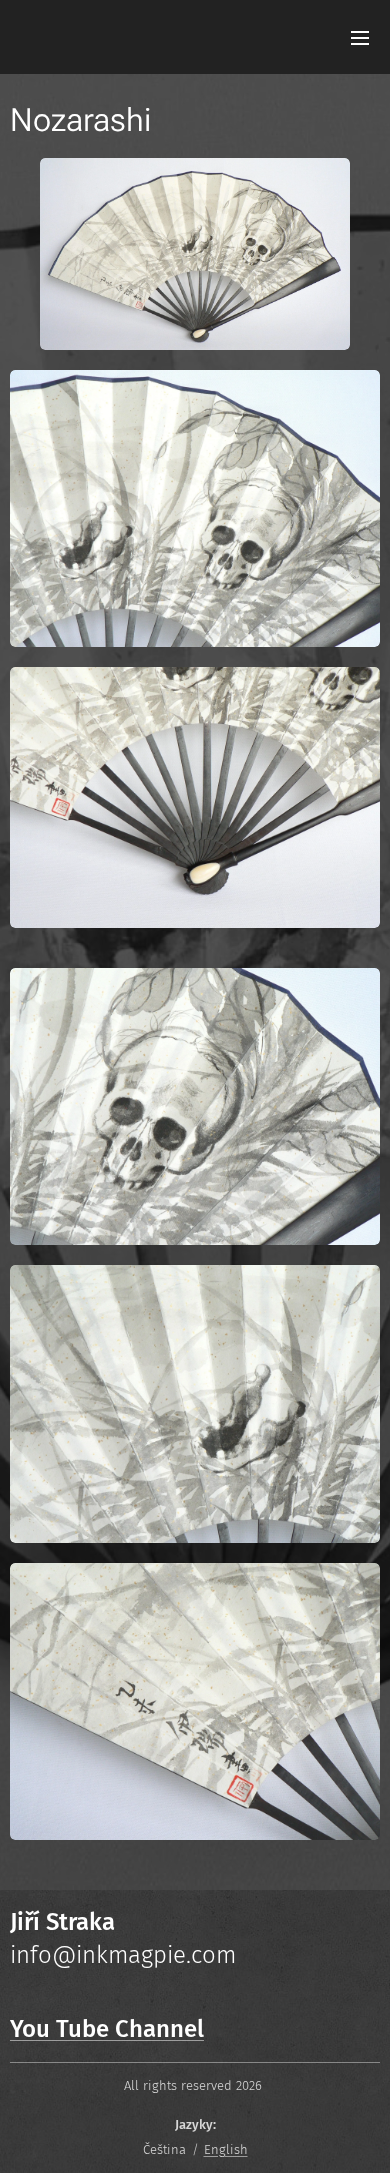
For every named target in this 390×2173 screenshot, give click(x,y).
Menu (360, 37)
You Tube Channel (107, 2029)
